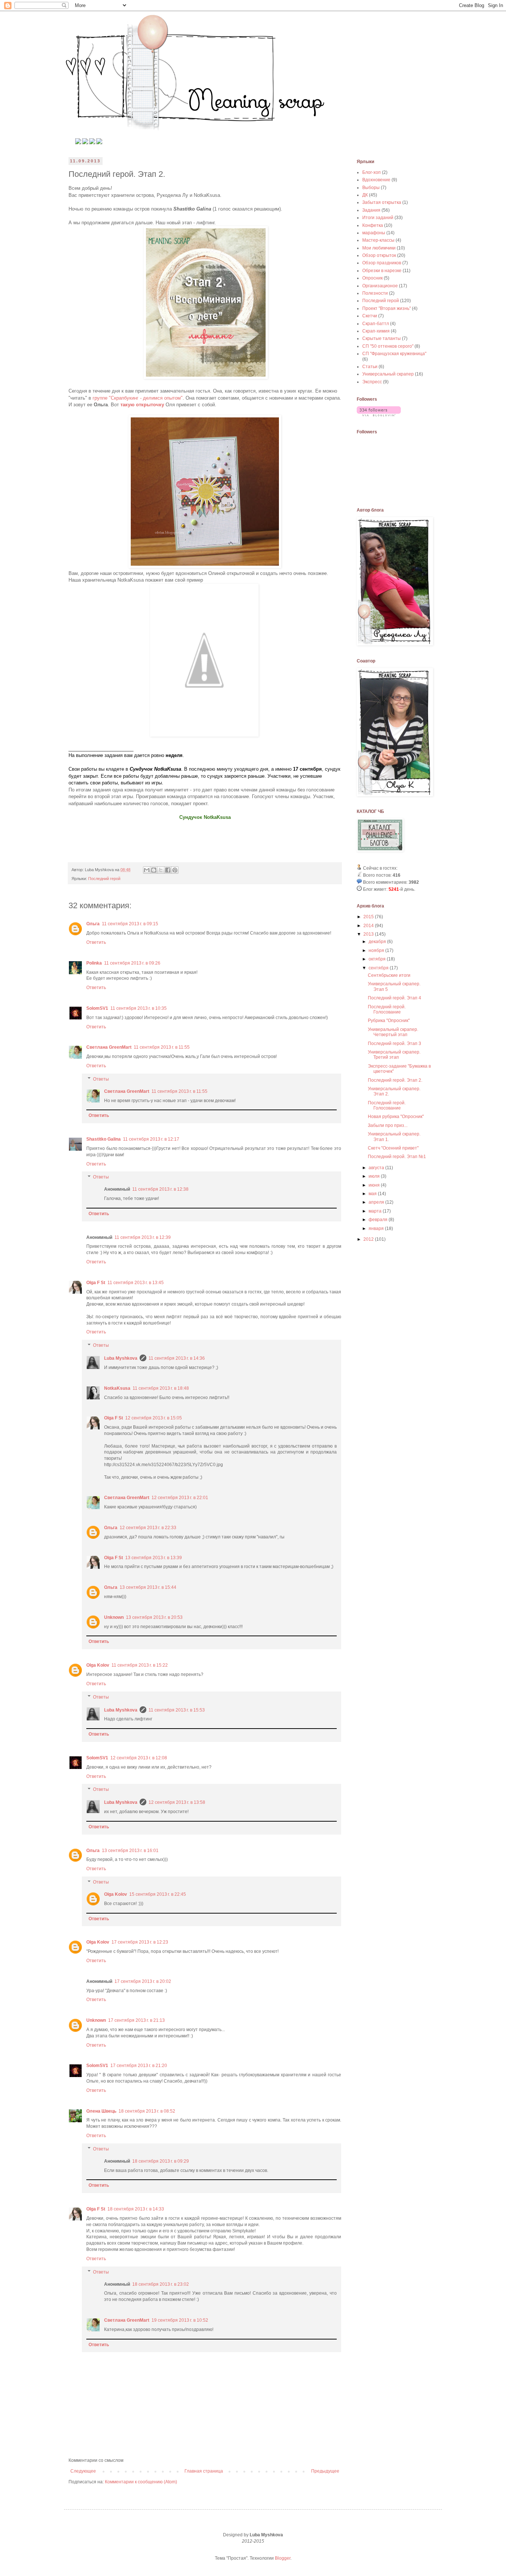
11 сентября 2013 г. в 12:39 (143, 1237)
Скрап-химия (376, 331)
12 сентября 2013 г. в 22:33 (148, 1528)
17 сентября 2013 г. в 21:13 (137, 2020)
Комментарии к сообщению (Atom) (141, 2482)
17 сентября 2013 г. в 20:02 (143, 1981)
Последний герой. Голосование (387, 1009)
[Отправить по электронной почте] (147, 870)
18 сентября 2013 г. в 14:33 (136, 2209)
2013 (369, 934)
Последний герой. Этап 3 (395, 1044)
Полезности (375, 293)
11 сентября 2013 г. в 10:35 (139, 1008)
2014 (369, 926)
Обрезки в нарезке (382, 271)
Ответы (101, 1079)
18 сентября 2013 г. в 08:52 (147, 2111)
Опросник (372, 278)
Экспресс (372, 382)
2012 (369, 1239)
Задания (371, 210)
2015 (369, 917)
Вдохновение (376, 180)
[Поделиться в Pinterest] (175, 870)
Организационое (380, 286)
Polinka (94, 963)
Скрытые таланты (382, 338)
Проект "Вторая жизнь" (387, 308)
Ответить (96, 942)
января (377, 1229)
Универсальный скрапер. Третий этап (394, 1055)
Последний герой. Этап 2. (395, 1080)
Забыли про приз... (388, 1125)
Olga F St (96, 1283)
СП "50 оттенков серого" (388, 346)
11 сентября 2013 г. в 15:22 (140, 1665)
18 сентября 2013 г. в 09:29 (161, 2161)
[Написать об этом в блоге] (154, 870)
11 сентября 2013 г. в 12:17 (151, 1139)
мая (373, 1194)
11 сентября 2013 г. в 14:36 (177, 1358)
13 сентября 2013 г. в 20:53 (154, 1617)
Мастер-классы (378, 240)
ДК (365, 195)
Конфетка (373, 225)
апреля (377, 1202)
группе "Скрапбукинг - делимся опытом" (138, 398)
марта (376, 1211)
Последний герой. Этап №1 (397, 1157)
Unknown (114, 1617)
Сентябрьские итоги (389, 975)
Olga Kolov (98, 1665)
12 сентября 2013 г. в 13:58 (177, 1802)
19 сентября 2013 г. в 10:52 (180, 2320)
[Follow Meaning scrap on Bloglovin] (379, 415)
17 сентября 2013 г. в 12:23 (140, 1942)
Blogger (283, 2558)
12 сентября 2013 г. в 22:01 (180, 1498)
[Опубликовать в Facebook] (168, 870)
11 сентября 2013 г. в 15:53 (177, 1710)
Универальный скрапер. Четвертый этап (393, 1032)
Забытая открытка (382, 202)
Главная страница (204, 2471)
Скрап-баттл (376, 324)
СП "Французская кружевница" (394, 354)
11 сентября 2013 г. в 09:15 (130, 924)
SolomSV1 (97, 1008)
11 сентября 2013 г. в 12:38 (160, 1189)
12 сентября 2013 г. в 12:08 (139, 1758)
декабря (378, 942)
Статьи (370, 367)
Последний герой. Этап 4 (395, 998)
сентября (379, 968)
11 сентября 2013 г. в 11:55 (162, 1047)
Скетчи (370, 316)
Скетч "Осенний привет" (393, 1148)
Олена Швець (101, 2111)
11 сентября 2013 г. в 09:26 (132, 963)
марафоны (374, 233)
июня (375, 1185)
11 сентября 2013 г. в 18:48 (161, 1388)
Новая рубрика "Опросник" (396, 1117)
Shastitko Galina (104, 1139)
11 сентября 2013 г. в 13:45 (136, 1283)
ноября (377, 950)
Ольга (93, 924)
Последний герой (104, 879)
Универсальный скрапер (388, 374)
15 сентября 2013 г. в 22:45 (158, 1894)
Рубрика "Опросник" (389, 1021)
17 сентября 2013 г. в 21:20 (139, 2066)
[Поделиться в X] (161, 870)
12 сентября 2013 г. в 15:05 (154, 1418)
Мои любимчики (379, 248)
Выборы (371, 188)
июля (375, 1176)
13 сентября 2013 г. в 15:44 (148, 1587)
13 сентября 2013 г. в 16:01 (130, 1851)
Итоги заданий (378, 218)
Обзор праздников (382, 263)
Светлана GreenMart (109, 1047)
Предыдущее (325, 2471)
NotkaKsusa (117, 1388)
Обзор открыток (379, 255)
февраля (379, 1220)
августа (377, 1168)
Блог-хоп (372, 172)
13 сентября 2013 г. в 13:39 (154, 1558)
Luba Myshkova (121, 1358)
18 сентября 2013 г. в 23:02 (161, 2284)
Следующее (83, 2471)
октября (378, 959)
